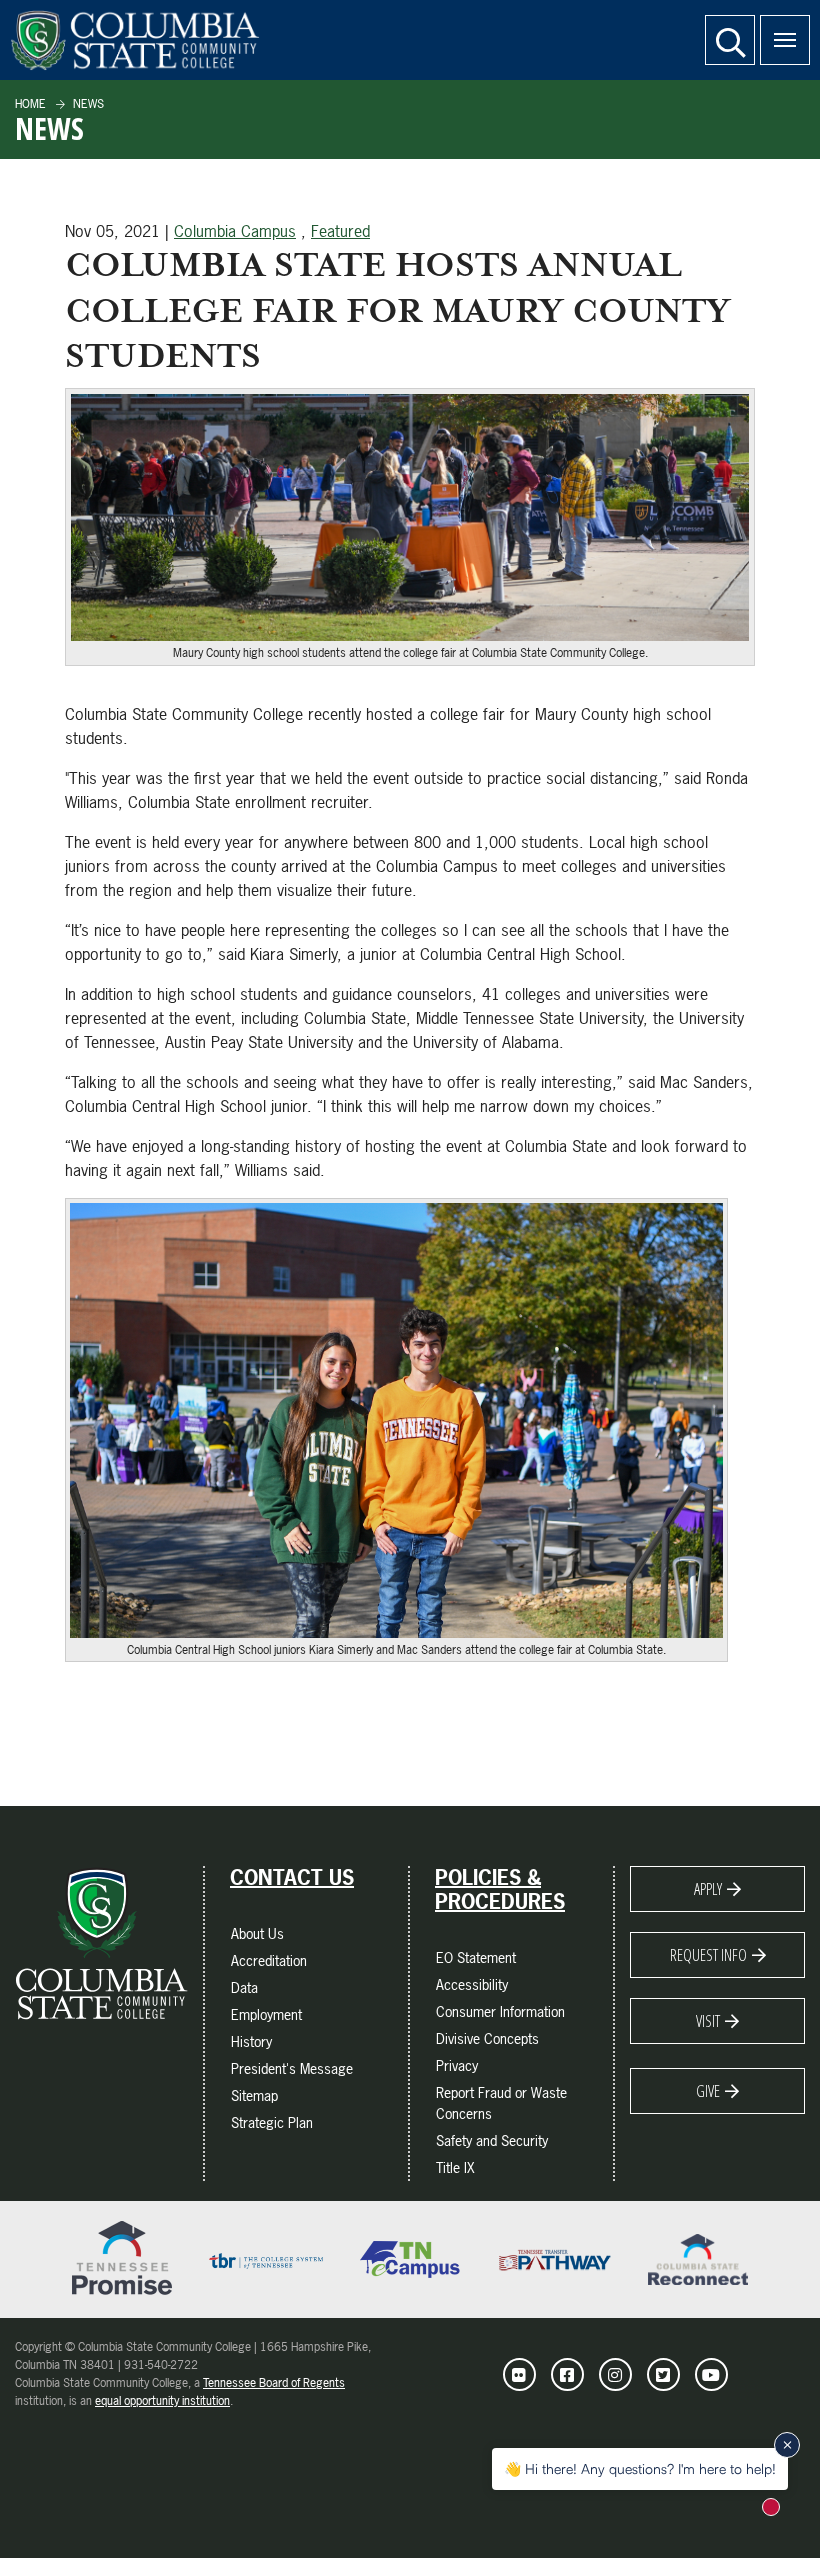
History (251, 2041)
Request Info (708, 1955)
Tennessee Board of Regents (274, 2383)
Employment (266, 2014)
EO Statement (476, 1957)
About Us (257, 1933)
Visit (708, 2021)
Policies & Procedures (500, 1890)
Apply (708, 1889)
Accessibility (472, 1984)
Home (30, 104)
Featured (340, 231)
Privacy (457, 2065)
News (87, 104)
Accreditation (269, 1960)
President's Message (292, 2068)
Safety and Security (492, 2140)
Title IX (455, 2167)
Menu (785, 40)
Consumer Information (500, 2011)
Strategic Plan (272, 2122)
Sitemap (254, 2095)
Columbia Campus (235, 231)
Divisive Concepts (487, 2038)
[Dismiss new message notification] (787, 2445)
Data (244, 1987)
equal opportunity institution (162, 2401)
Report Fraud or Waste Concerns (501, 2103)
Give (708, 2091)
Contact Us (292, 1878)
